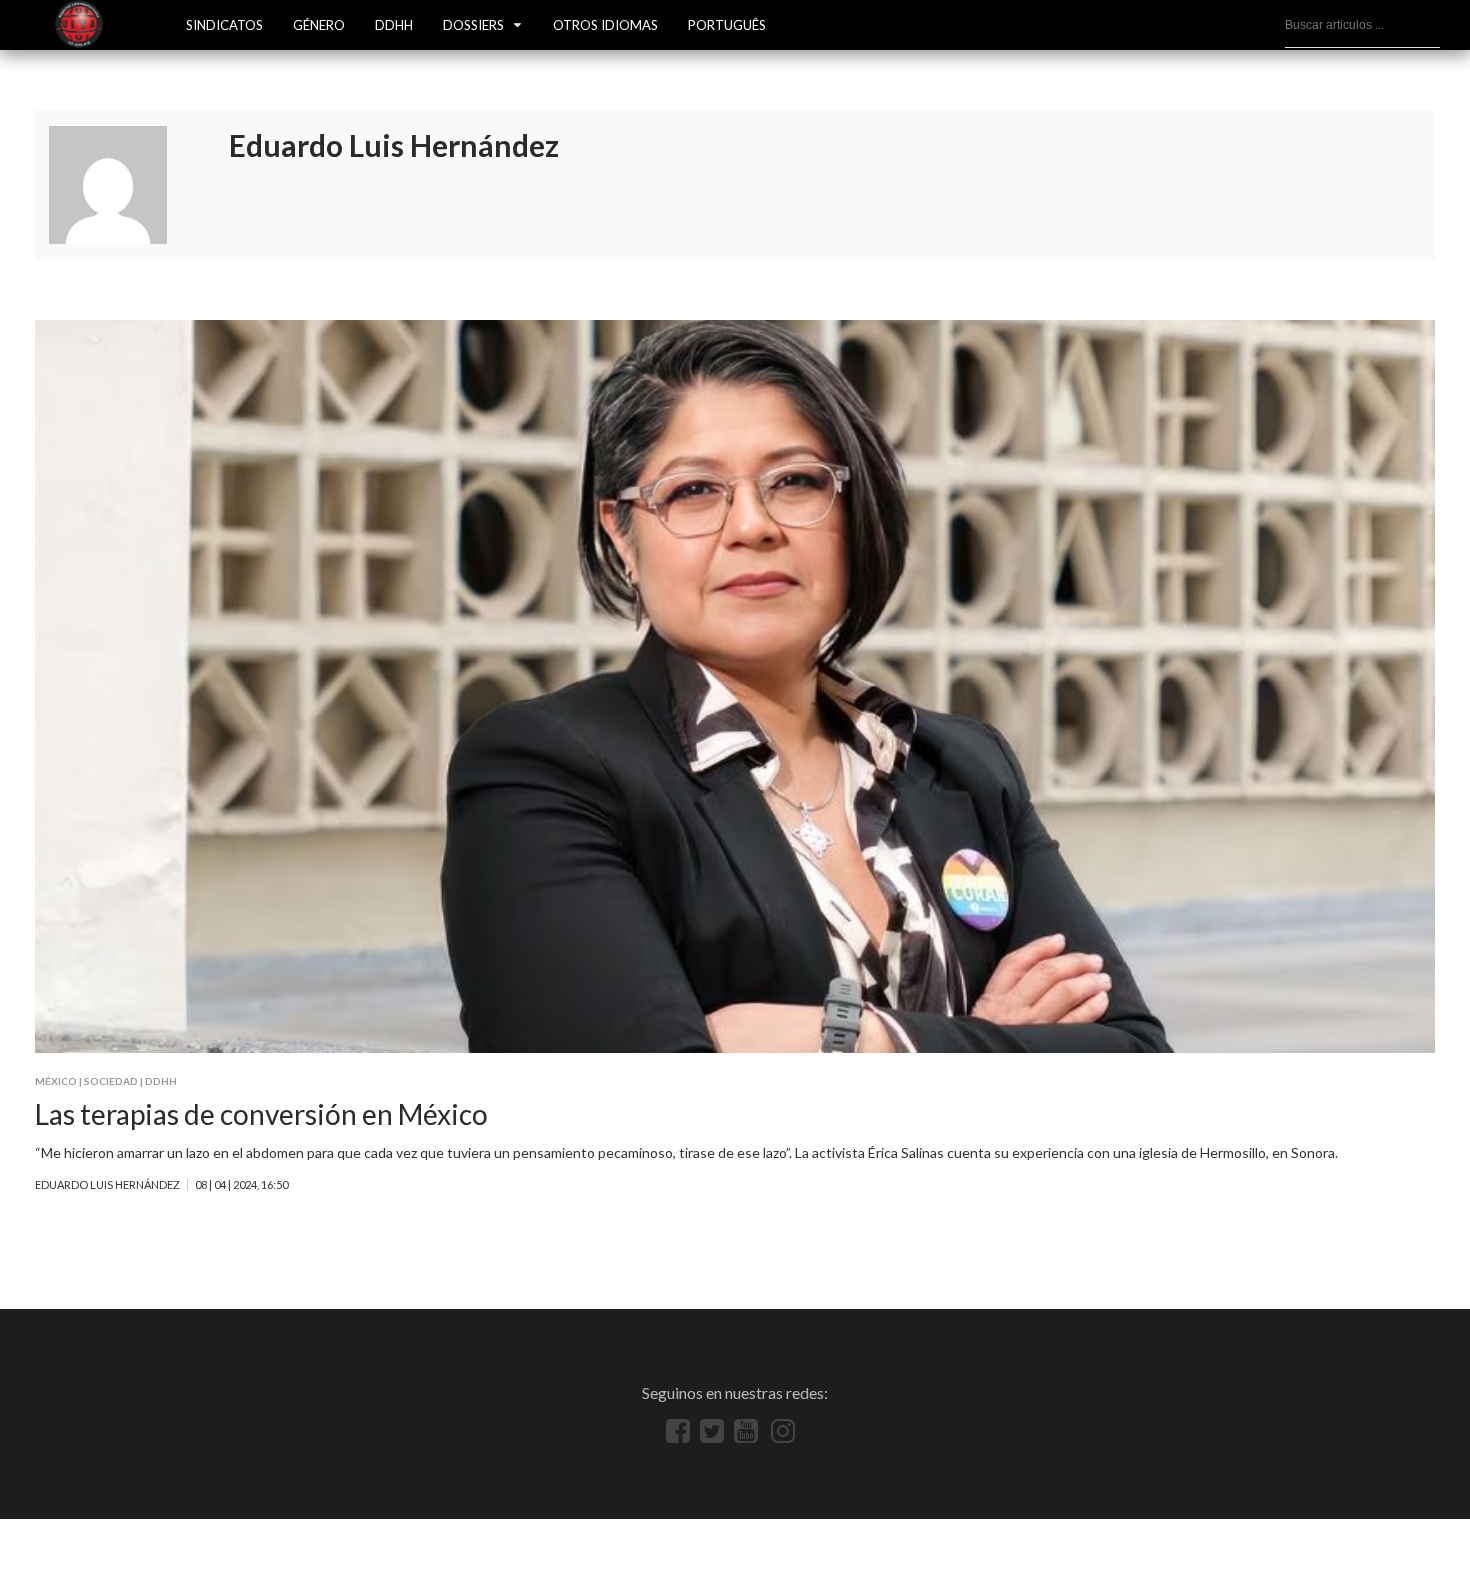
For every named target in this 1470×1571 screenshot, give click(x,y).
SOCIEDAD (111, 1081)
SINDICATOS (224, 25)
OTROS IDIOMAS (605, 25)
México (56, 1081)
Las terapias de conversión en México (261, 1114)
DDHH (394, 25)
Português (727, 25)
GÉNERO (319, 25)
